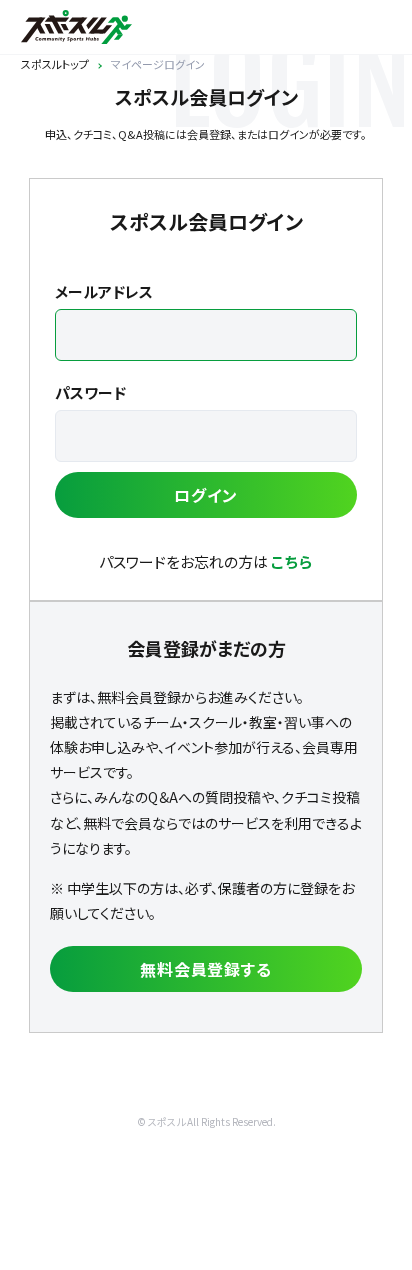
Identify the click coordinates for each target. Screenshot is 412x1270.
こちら (292, 561)
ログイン (205, 495)
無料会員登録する (205, 969)
